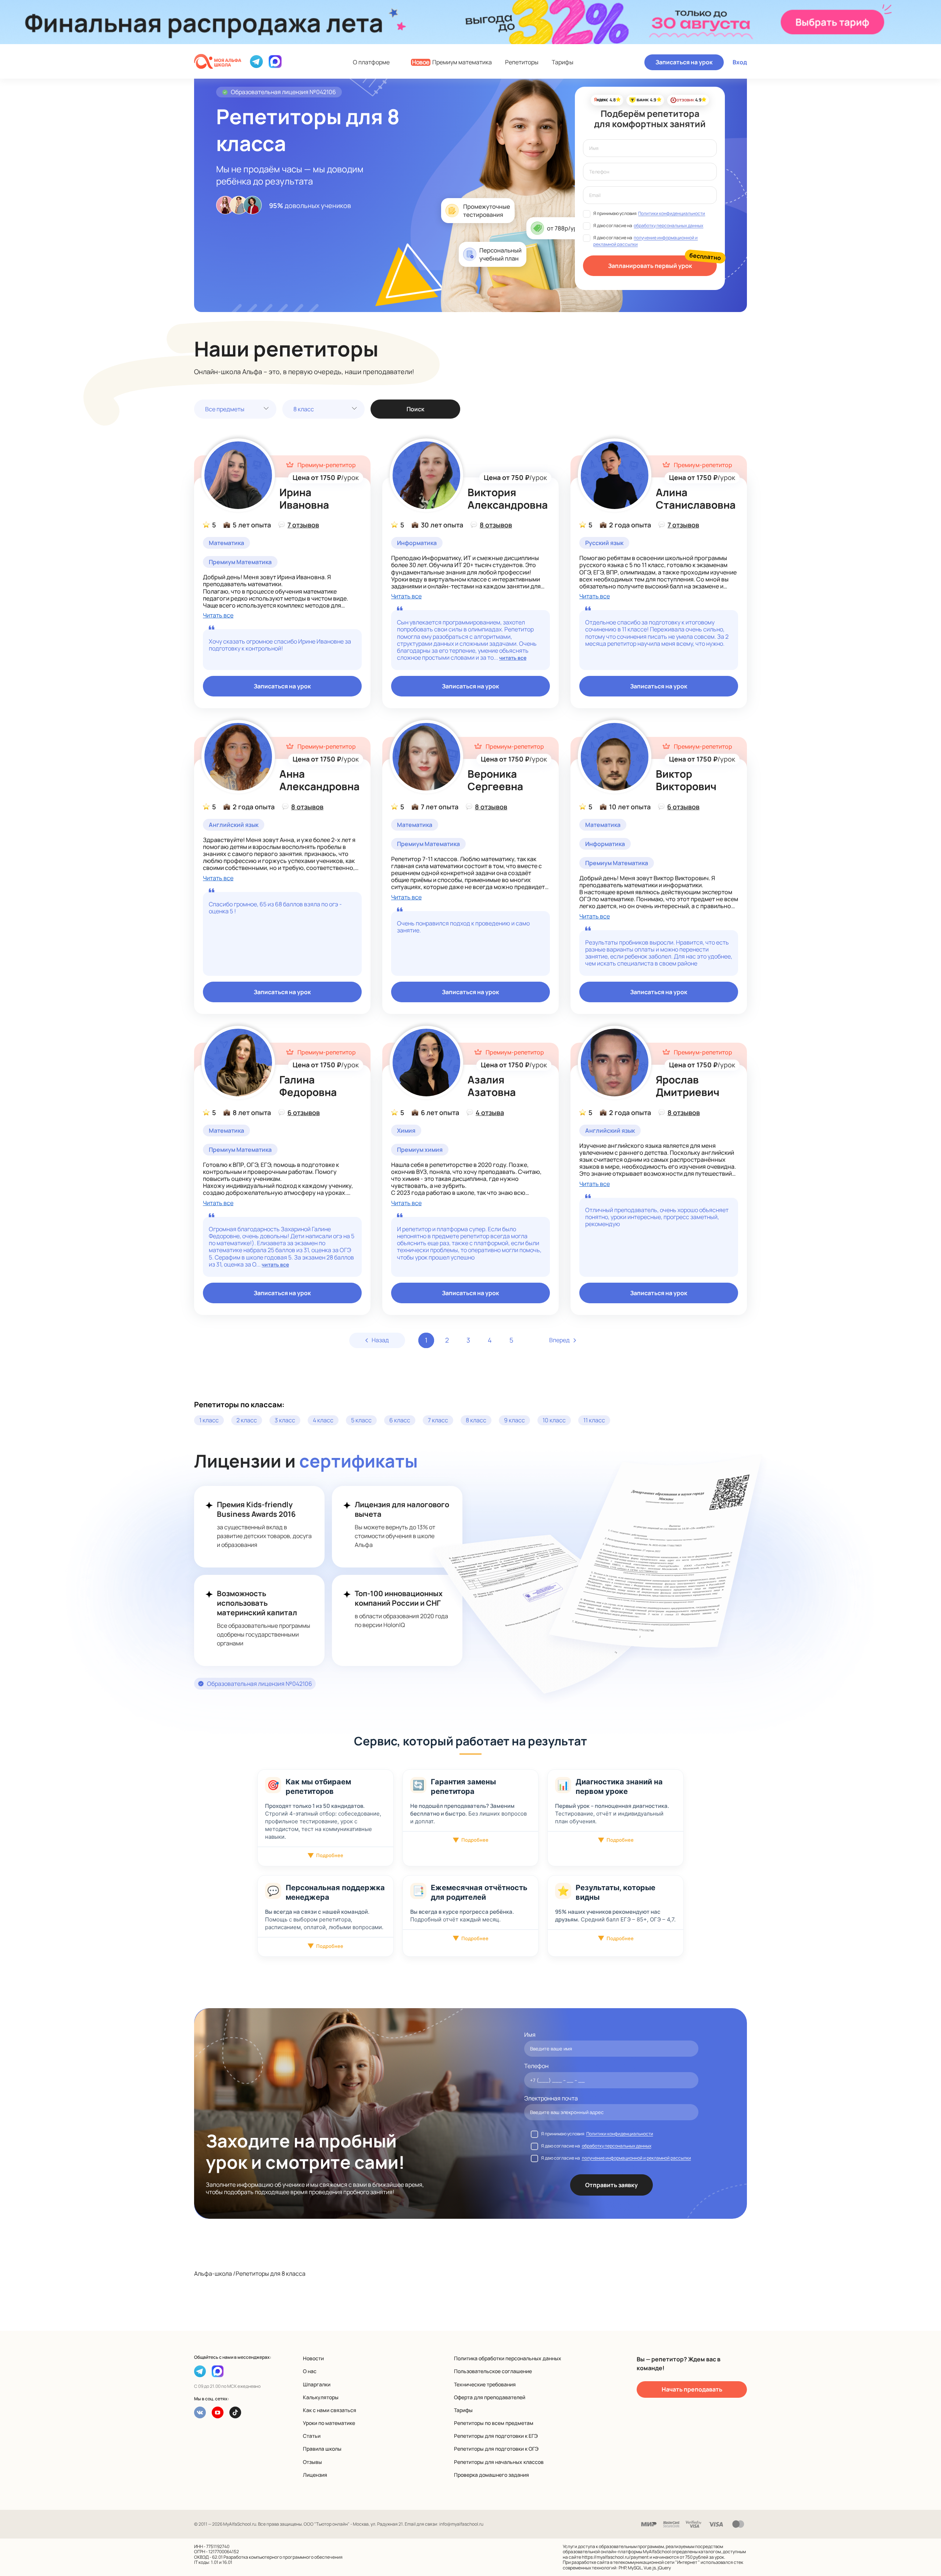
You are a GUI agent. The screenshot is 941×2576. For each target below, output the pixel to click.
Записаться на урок (684, 62)
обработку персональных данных (668, 225)
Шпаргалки (317, 2384)
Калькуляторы (321, 2397)
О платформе (371, 62)
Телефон (536, 2066)
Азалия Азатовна (492, 1086)
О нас (310, 2371)
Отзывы (312, 2462)
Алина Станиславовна (696, 498)
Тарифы (563, 62)
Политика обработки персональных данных (508, 2358)
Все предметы (225, 409)
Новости (313, 2358)
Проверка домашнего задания (491, 2475)
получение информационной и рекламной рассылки (636, 2158)
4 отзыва (490, 1113)
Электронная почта (551, 2098)
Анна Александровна (319, 780)
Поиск (415, 409)
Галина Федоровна (308, 1086)
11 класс (594, 1420)
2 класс (247, 1420)
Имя (530, 2035)
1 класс (209, 1420)
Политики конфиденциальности (672, 213)
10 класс (554, 1420)
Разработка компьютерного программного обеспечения (283, 2557)
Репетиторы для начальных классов (499, 2462)
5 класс (361, 1420)
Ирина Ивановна (304, 498)
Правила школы (322, 2449)
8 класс (304, 409)
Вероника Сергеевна (495, 780)
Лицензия (315, 2475)
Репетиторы (522, 62)
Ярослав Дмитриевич (688, 1086)
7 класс (438, 1420)
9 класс (514, 1420)
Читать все (218, 615)
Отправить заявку (611, 2185)
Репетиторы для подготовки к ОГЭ (496, 2449)
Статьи (312, 2436)
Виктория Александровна (508, 498)
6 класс (400, 1420)
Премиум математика (452, 62)
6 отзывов (683, 807)
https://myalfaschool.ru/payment (615, 2557)
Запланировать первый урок (650, 266)
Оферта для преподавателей (490, 2397)
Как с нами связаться (330, 2410)
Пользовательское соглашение (493, 2371)
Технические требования (485, 2384)
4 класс (323, 1420)
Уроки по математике (329, 2423)
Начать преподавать (692, 2389)
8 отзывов (496, 525)
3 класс (285, 1420)
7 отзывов (303, 525)
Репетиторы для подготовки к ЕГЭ (496, 2436)
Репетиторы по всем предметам (494, 2423)
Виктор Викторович (686, 780)
